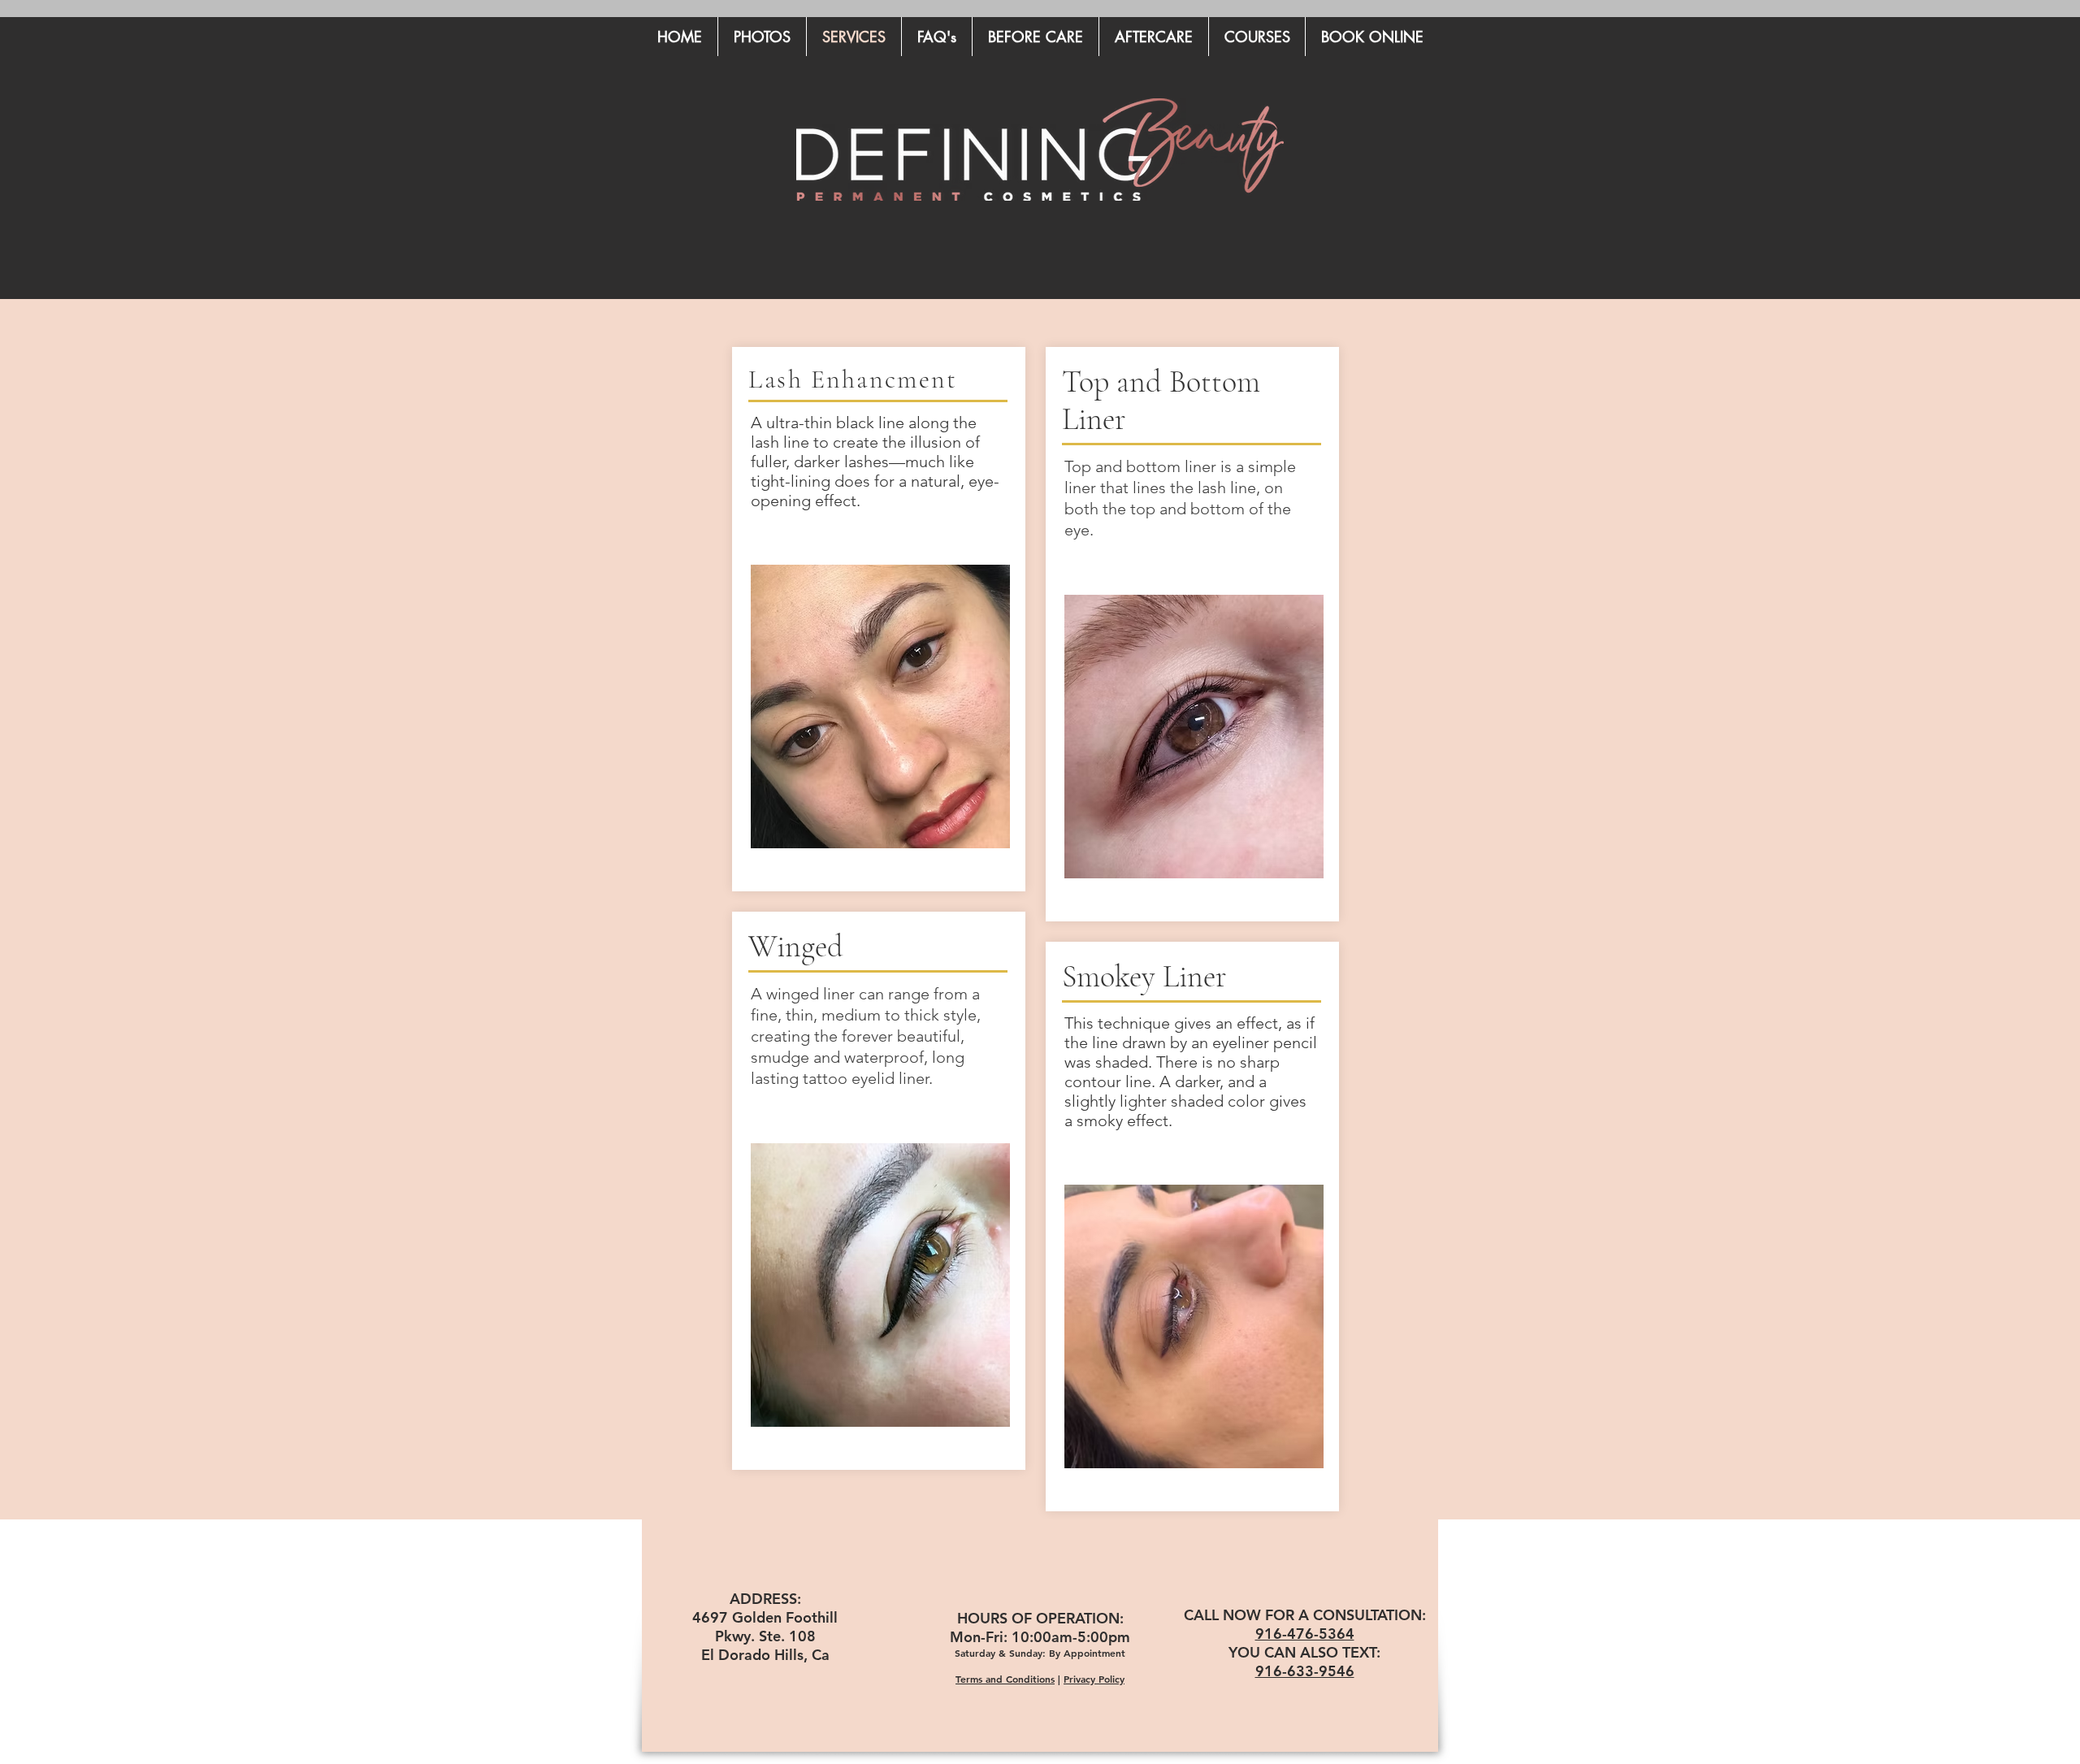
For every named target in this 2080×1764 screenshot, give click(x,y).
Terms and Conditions (1005, 1679)
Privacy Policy (1094, 1679)
